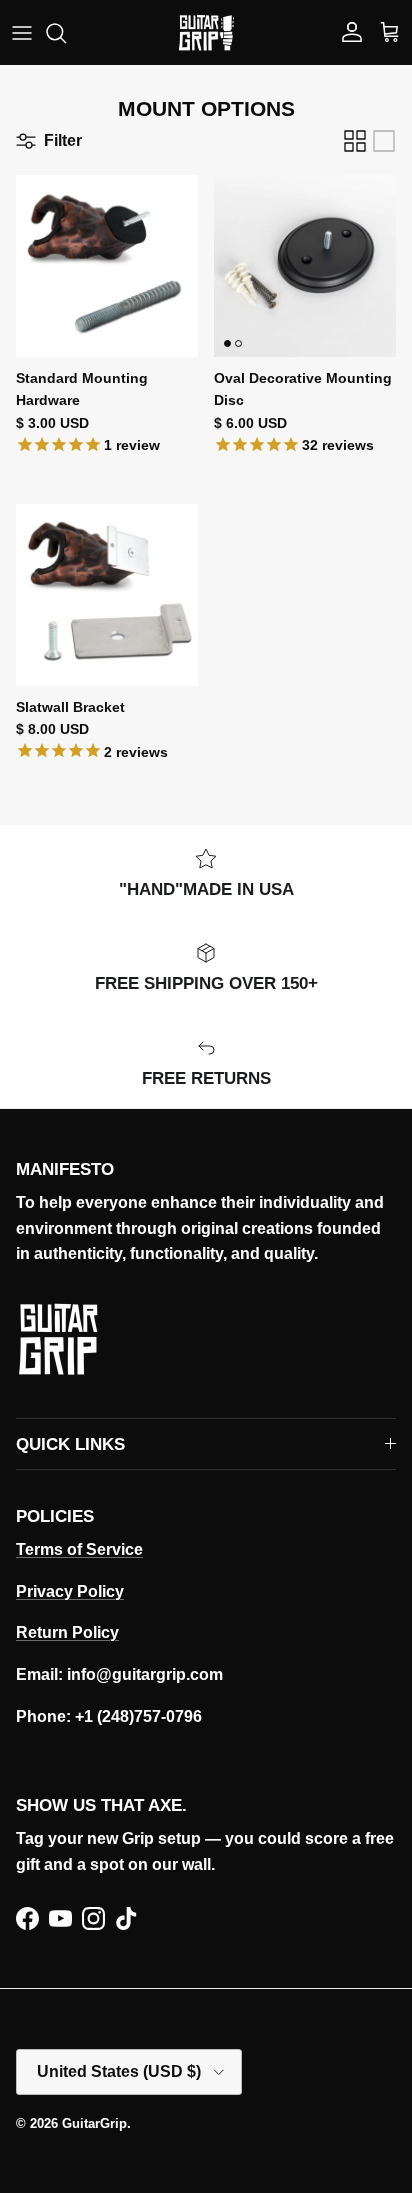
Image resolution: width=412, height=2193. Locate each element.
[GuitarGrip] (206, 32)
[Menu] (22, 33)
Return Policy (67, 1632)
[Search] (66, 33)
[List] (384, 141)
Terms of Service (79, 1549)
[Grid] (355, 141)
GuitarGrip (94, 2123)
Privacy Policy (70, 1591)
